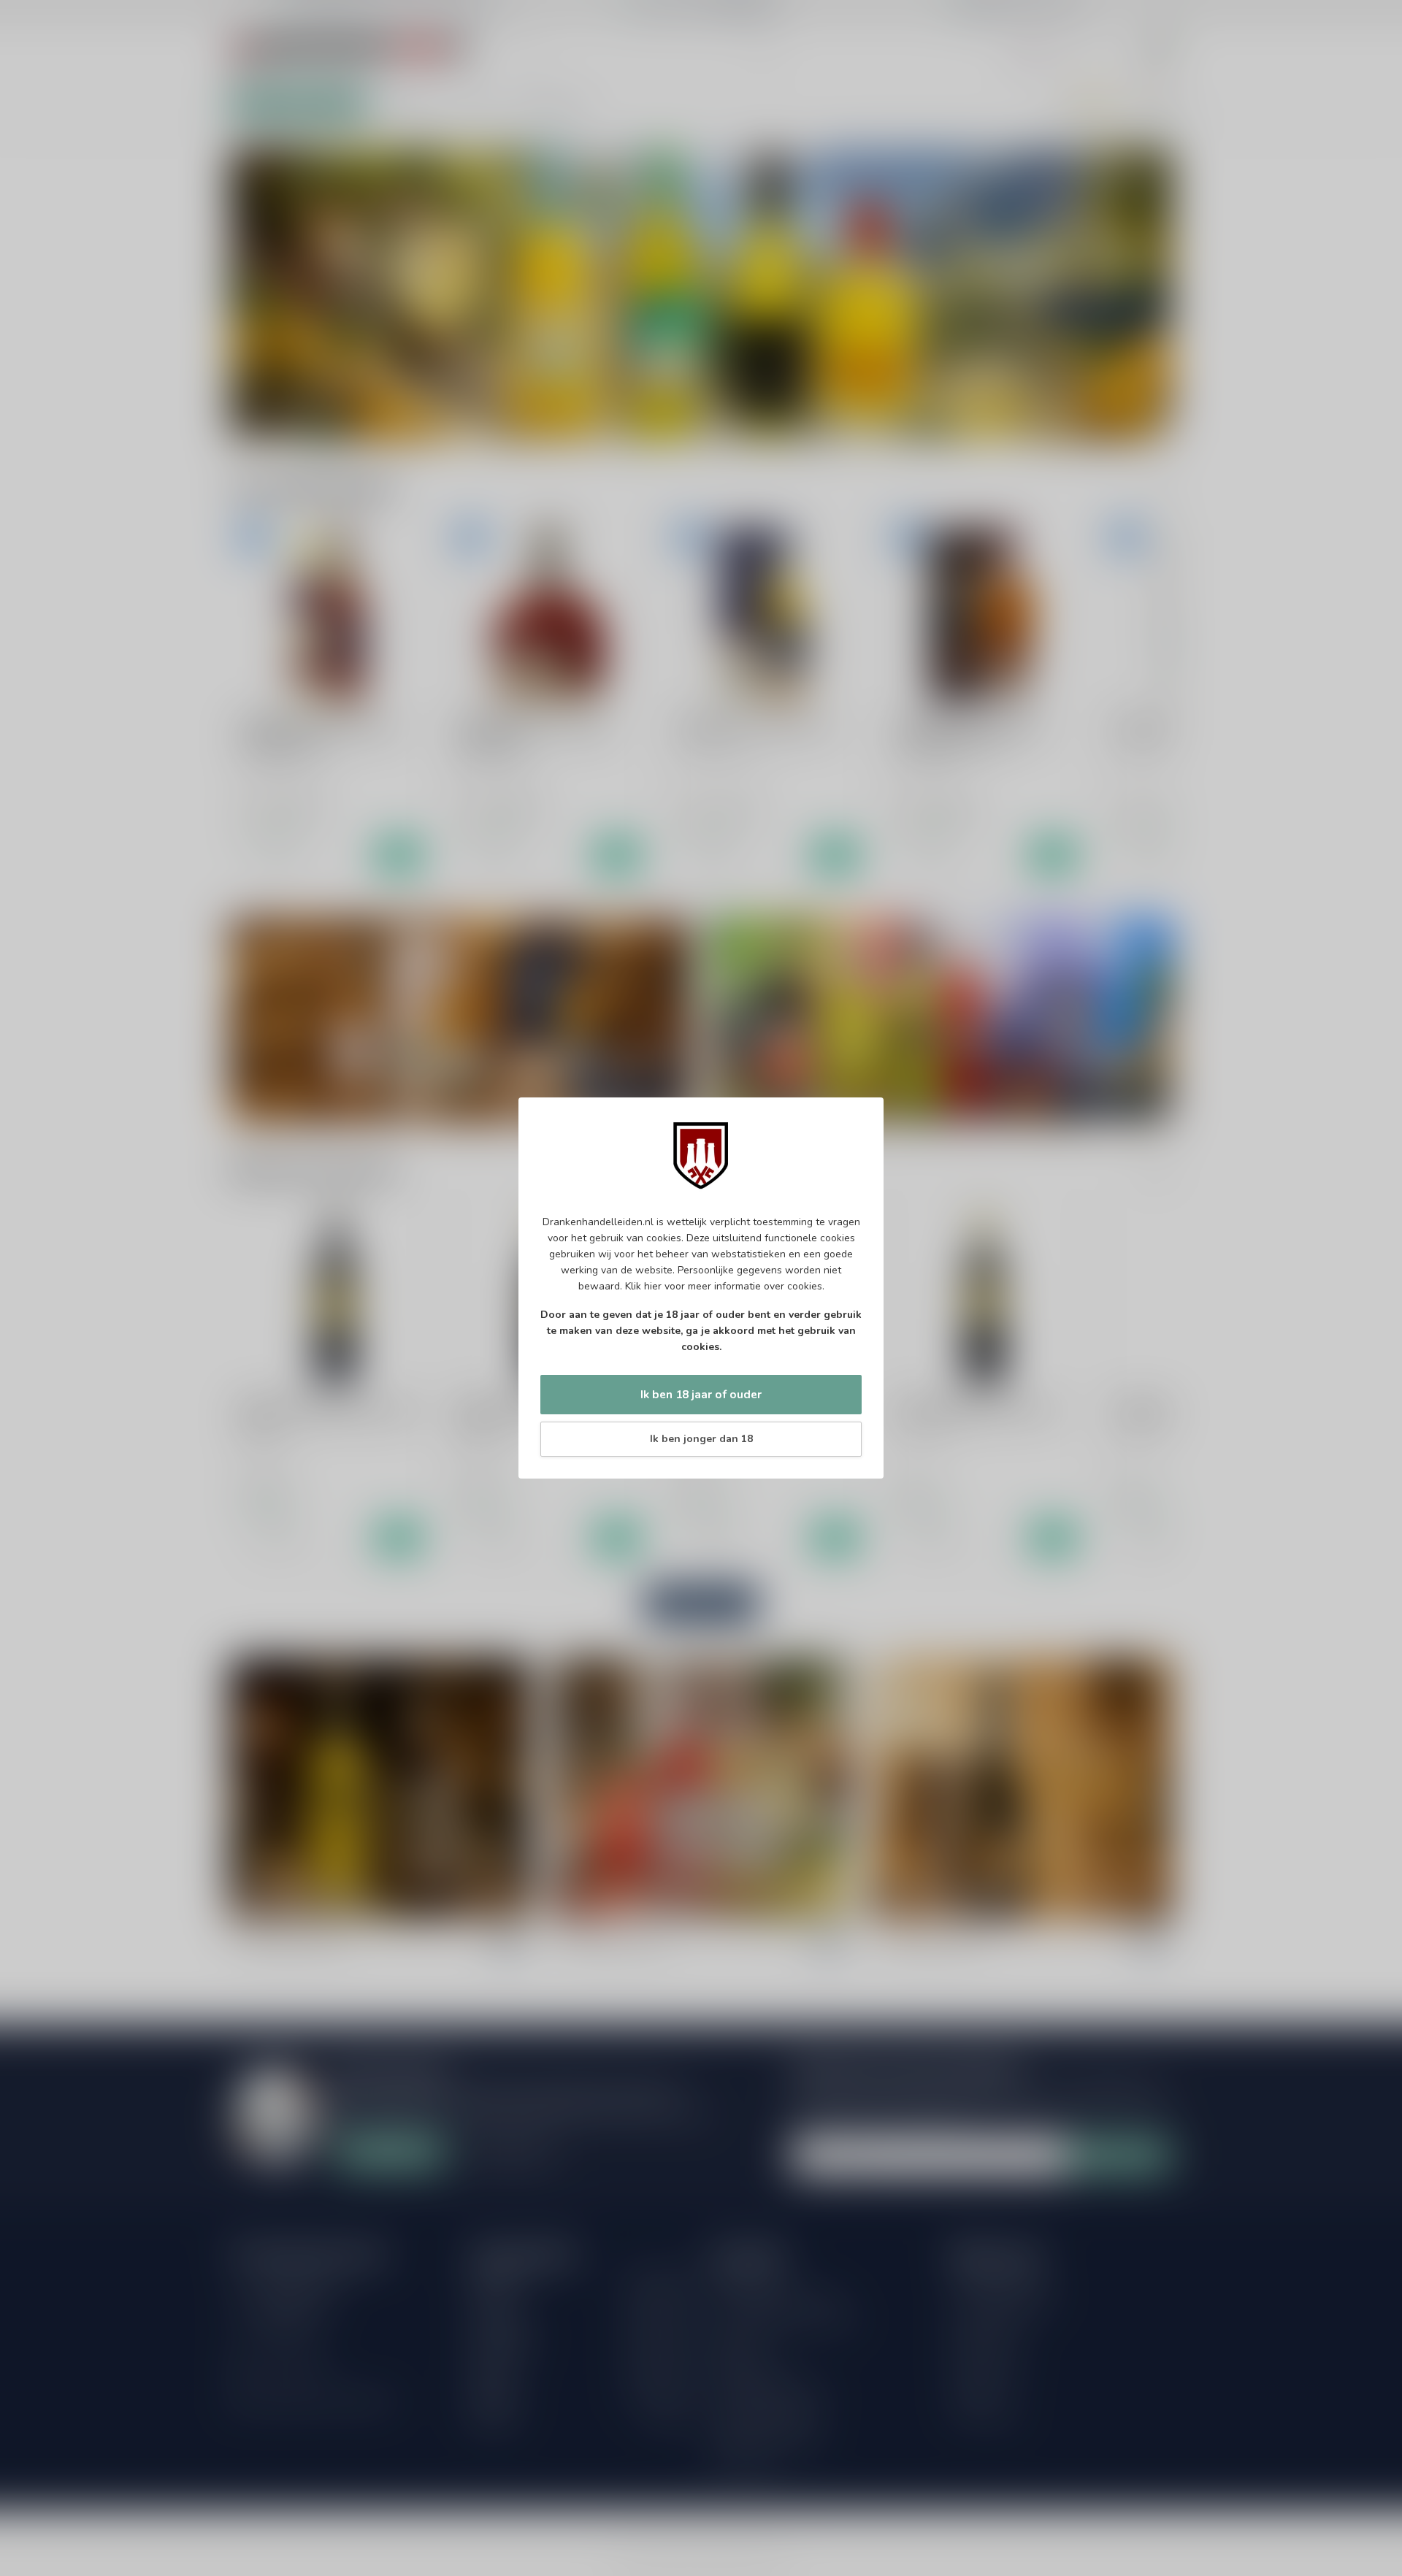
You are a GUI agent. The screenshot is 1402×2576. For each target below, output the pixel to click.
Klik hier (643, 1286)
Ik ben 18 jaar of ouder (701, 1394)
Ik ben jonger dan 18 (701, 1439)
